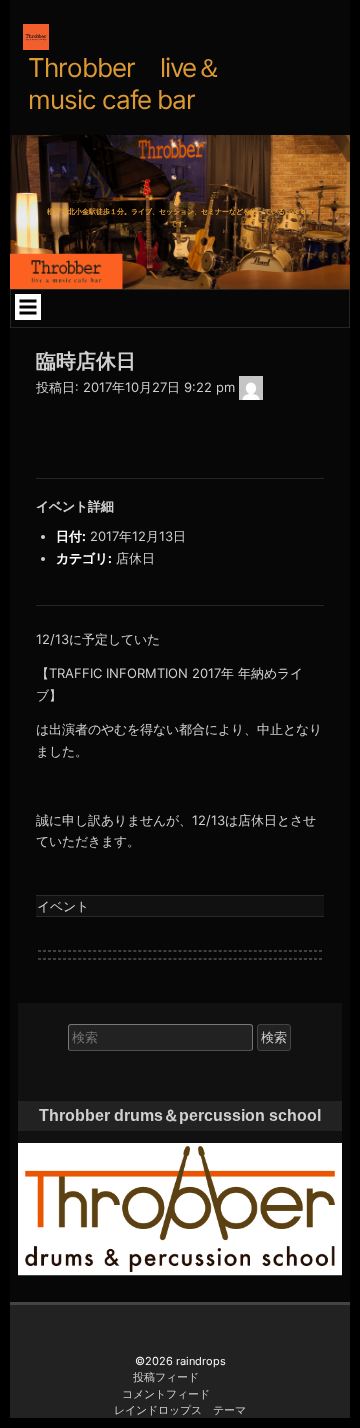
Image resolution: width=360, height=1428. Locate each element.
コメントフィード (166, 1394)
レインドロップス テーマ (180, 1410)
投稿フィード (166, 1377)
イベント (63, 906)
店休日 (135, 558)
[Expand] (28, 307)
